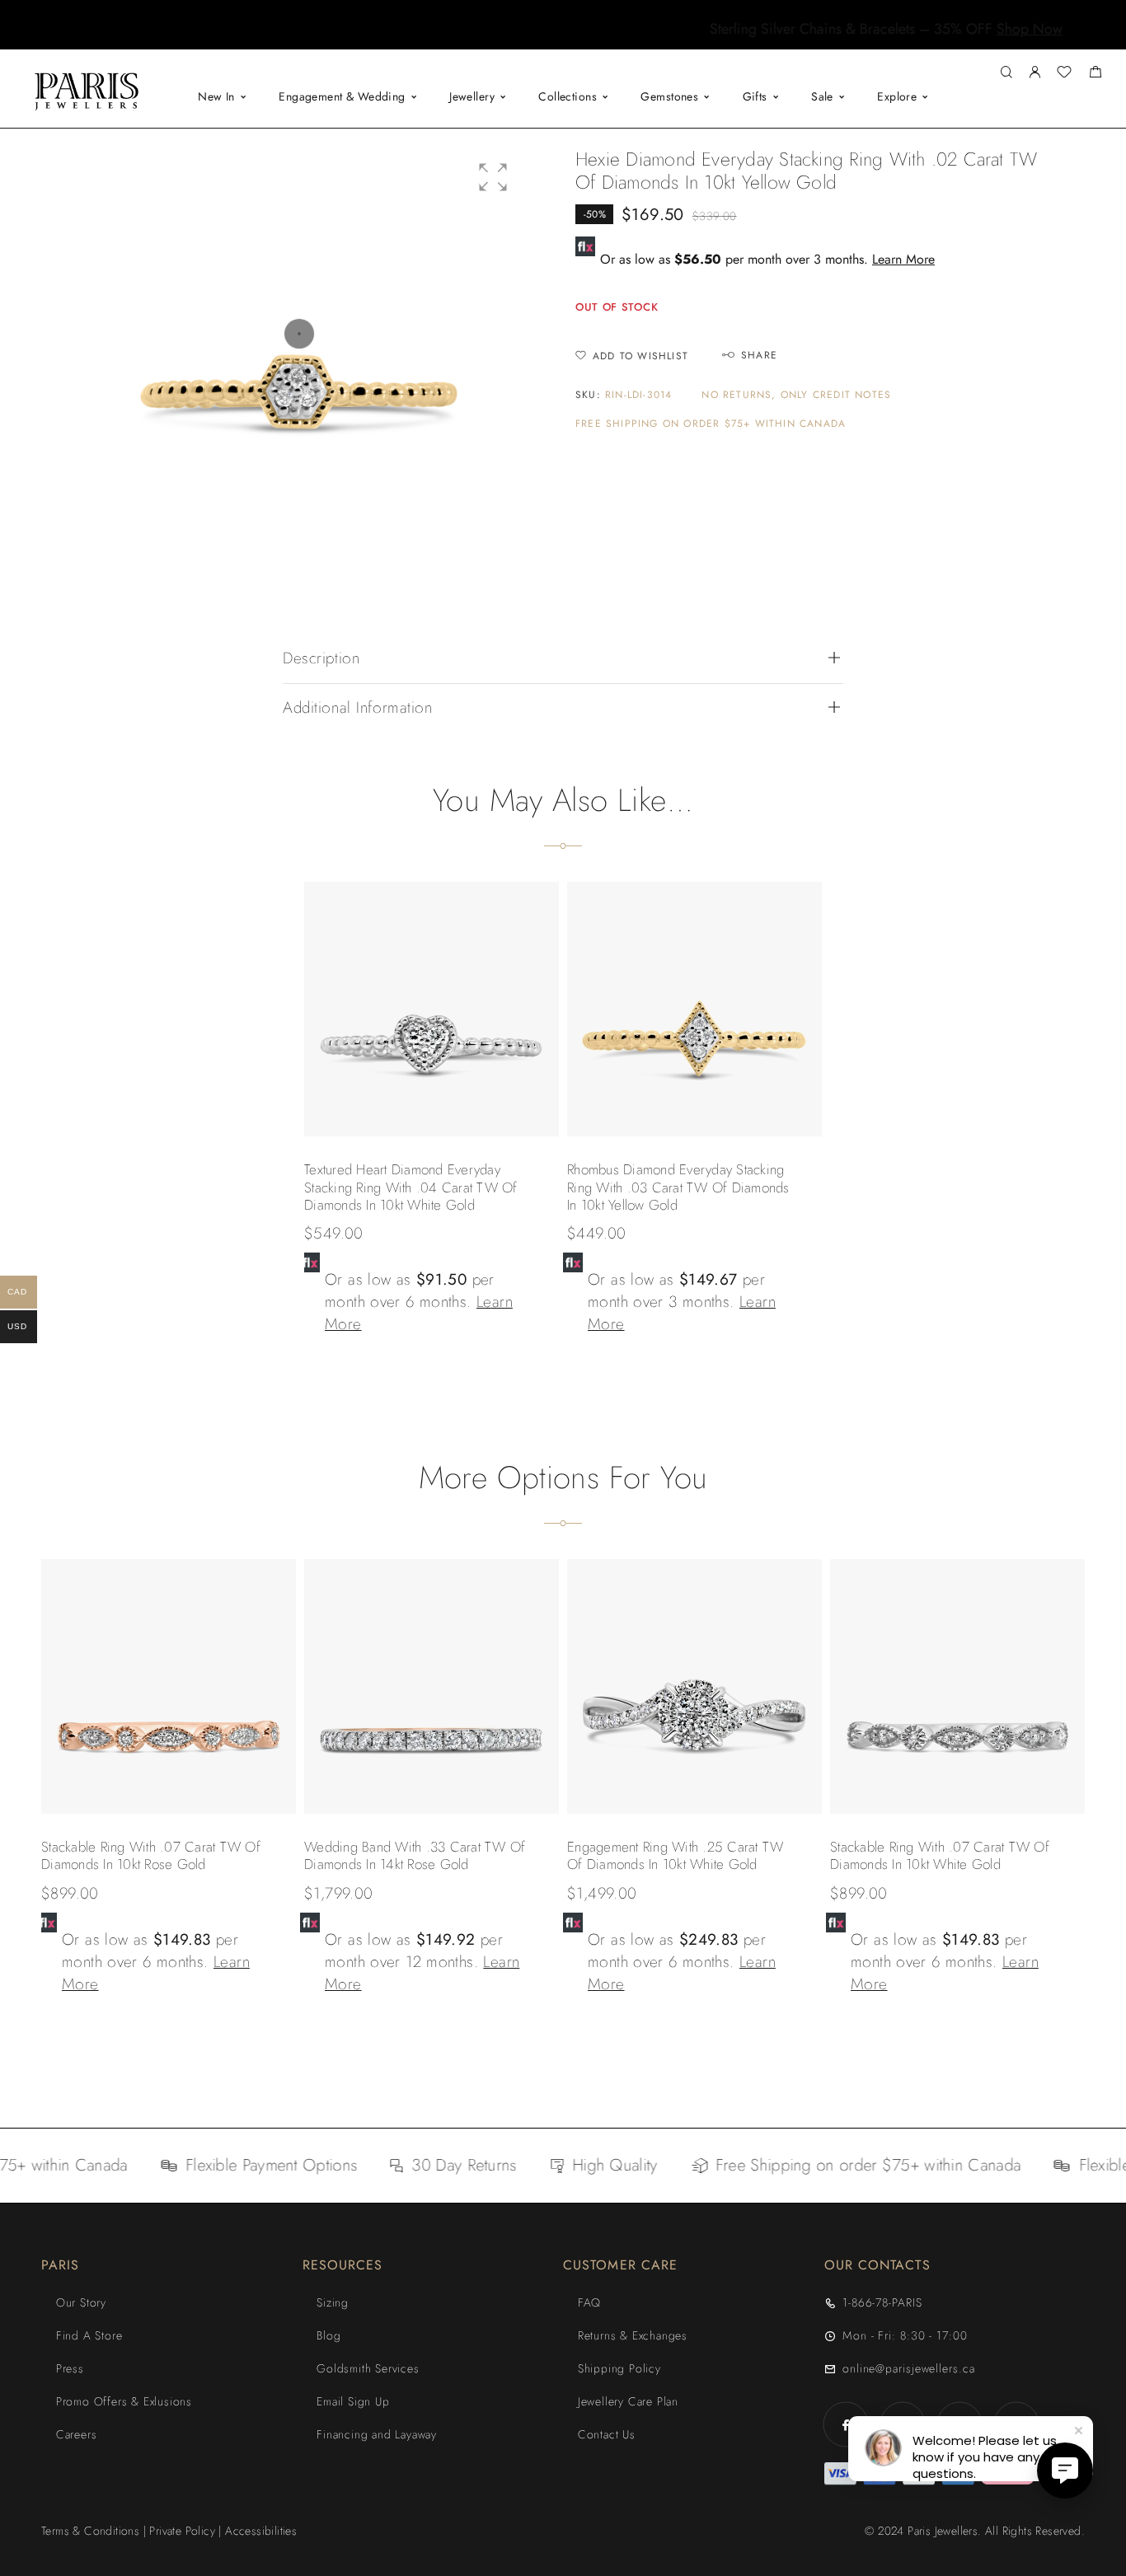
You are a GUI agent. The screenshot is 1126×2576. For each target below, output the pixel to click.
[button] (548, 37)
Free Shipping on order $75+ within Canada (711, 424)
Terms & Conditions (90, 2531)
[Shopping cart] (1095, 74)
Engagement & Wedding (342, 96)
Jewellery (472, 96)
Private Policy (182, 2531)
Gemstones (669, 96)
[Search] (1006, 73)
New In (216, 96)
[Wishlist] (1064, 74)
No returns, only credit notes (796, 395)
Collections (568, 96)
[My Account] (1035, 73)
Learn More (903, 259)
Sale (822, 96)
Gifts (755, 96)
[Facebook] (846, 2425)
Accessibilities (261, 2531)
